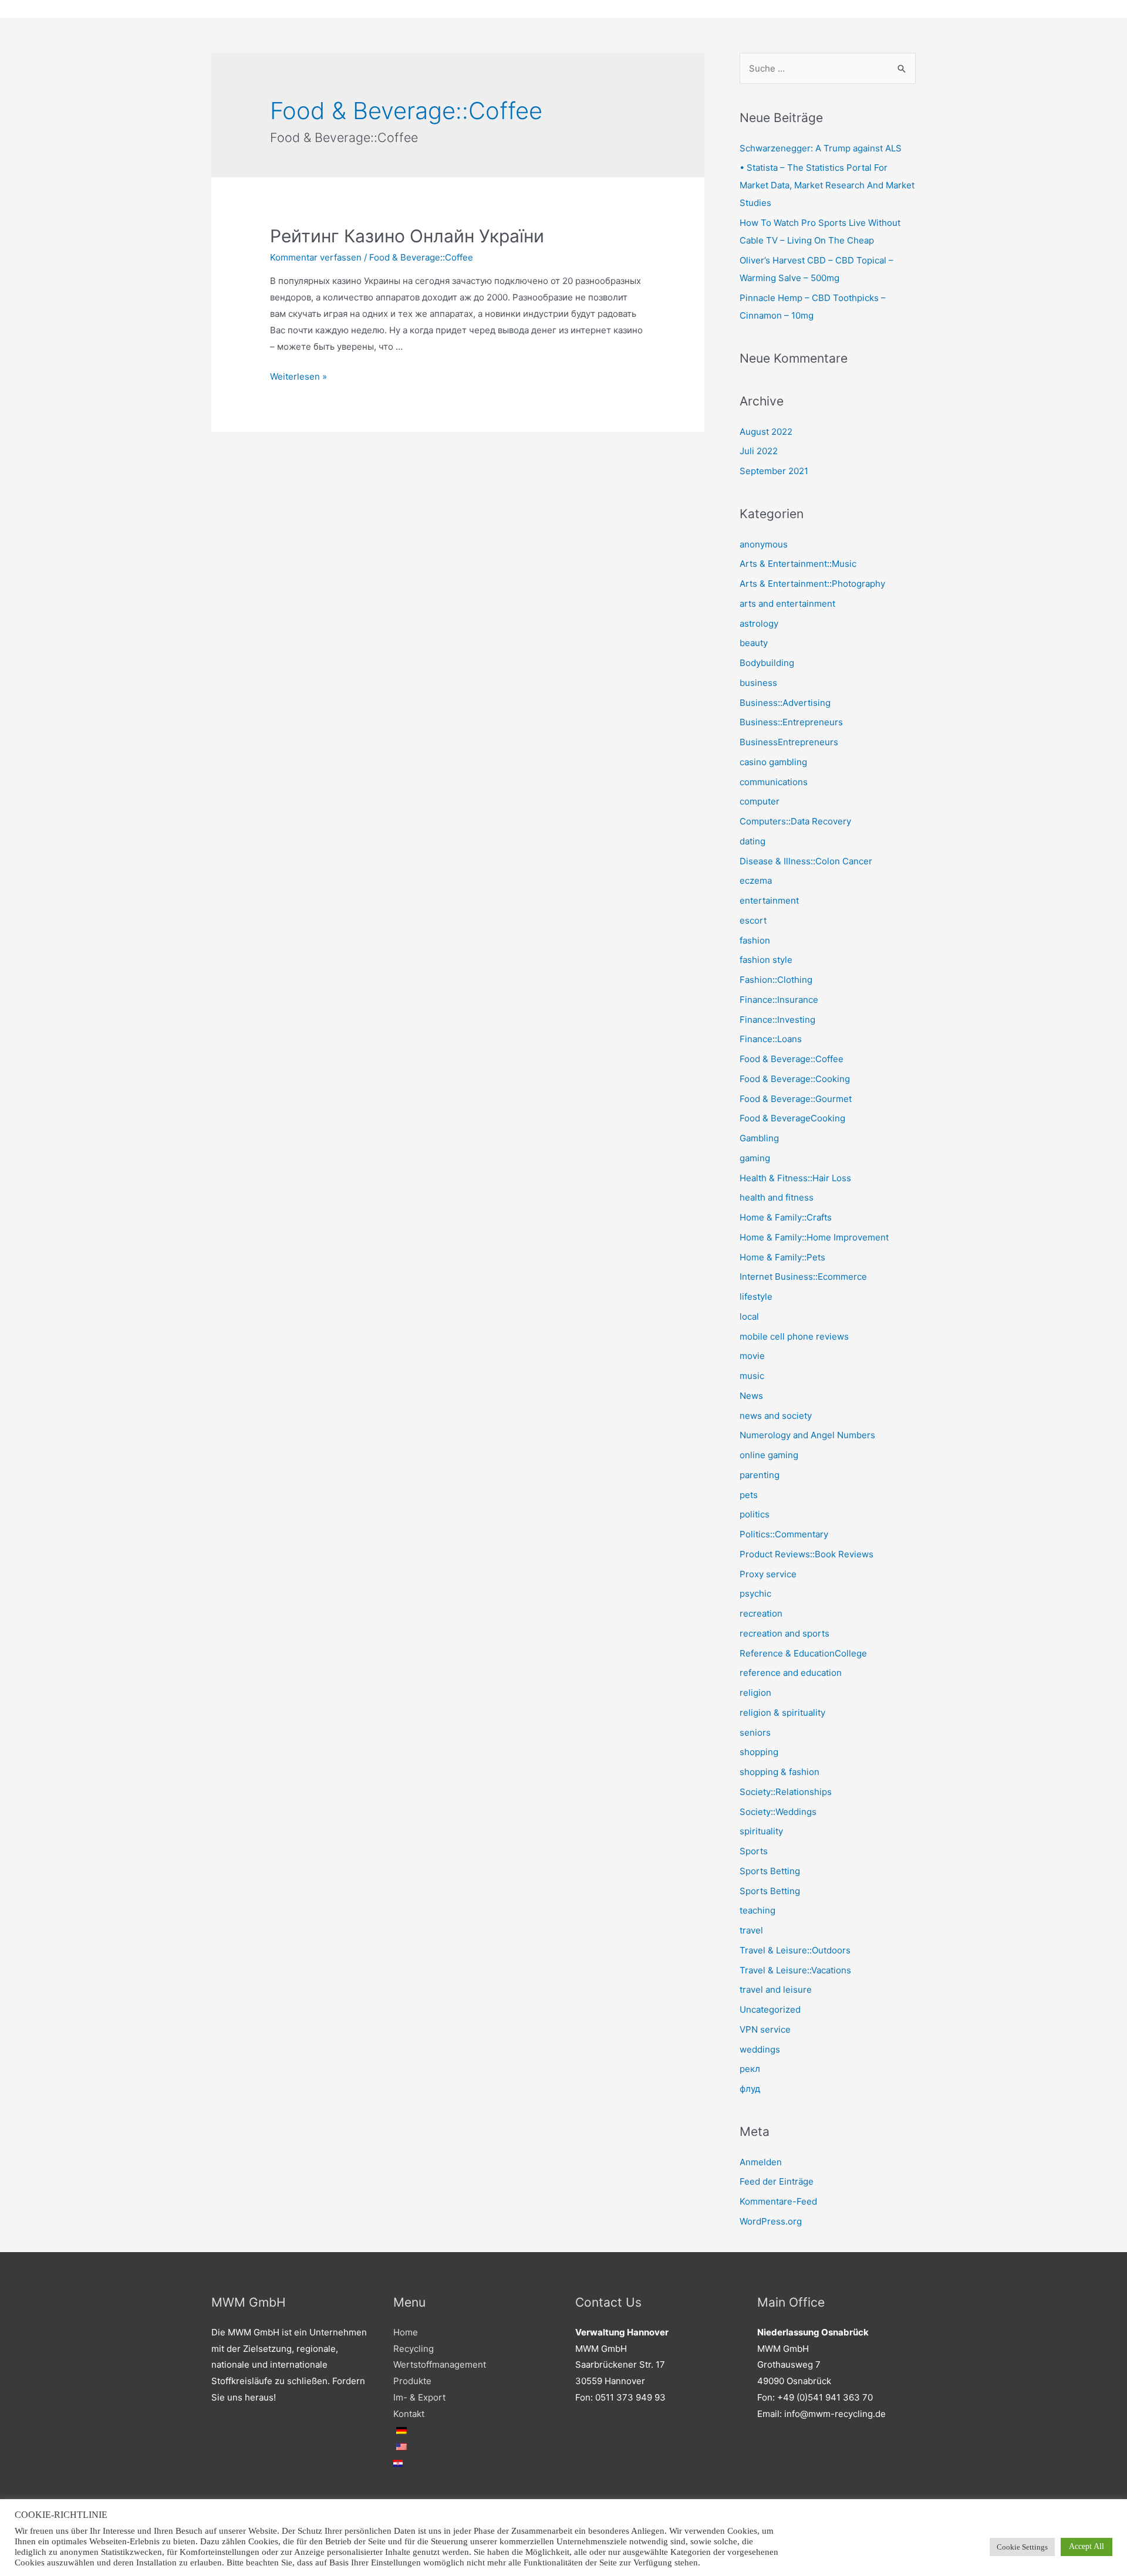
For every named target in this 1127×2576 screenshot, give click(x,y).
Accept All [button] (1086, 2546)
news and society (776, 1416)
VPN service (765, 2029)
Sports (754, 1851)
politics (755, 1514)
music (752, 1376)
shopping (759, 1752)
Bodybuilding (767, 663)
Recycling (414, 2349)
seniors (755, 1732)
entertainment (769, 900)
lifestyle (756, 1297)
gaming (755, 1158)
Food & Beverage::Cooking (795, 1079)
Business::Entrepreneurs (791, 722)
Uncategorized (770, 2009)
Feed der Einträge (777, 2181)
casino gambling (773, 762)
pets (749, 1495)
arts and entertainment (787, 604)
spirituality (761, 1831)
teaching (757, 1910)
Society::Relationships (786, 1792)
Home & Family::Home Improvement (814, 1237)
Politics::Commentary (784, 1534)
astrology (759, 623)
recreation (761, 1613)
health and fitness (777, 1197)
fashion (755, 940)
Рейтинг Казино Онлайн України (407, 236)
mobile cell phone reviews (794, 1336)
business (758, 683)
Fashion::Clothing (776, 980)
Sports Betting (770, 1871)
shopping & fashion (780, 1772)
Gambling (759, 1138)
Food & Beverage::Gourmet (796, 1099)
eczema (756, 880)
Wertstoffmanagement (440, 2364)
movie (752, 1356)
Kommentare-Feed (778, 2201)
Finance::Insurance (779, 1000)
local (749, 1316)
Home (406, 2332)
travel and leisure (776, 1990)
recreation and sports (784, 1633)
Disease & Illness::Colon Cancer (806, 861)
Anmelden (761, 2162)
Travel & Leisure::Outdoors (795, 1950)
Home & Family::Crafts (786, 1217)
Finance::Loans (771, 1039)
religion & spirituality (782, 1713)
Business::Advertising (785, 703)
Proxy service (768, 1574)
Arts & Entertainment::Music (798, 564)
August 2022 (766, 432)
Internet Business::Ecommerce (803, 1277)
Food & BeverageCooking (792, 1118)
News (751, 1396)
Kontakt (409, 2414)
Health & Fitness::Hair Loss (795, 1178)
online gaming (769, 1455)
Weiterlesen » (298, 376)
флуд (750, 2089)
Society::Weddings (778, 1812)
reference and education (791, 1673)
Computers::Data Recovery (795, 821)
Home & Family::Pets (782, 1257)
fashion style (766, 960)
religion (755, 1693)
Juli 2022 (759, 451)
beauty (754, 643)
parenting (760, 1475)
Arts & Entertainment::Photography (812, 584)
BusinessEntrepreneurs (789, 742)
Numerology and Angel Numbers (807, 1435)
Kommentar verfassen (316, 257)
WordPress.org (771, 2221)
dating (753, 841)
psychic (755, 1593)
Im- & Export (419, 2397)
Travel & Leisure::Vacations (795, 1970)
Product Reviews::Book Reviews (807, 1554)
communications (774, 782)
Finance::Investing (777, 1020)
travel (751, 1930)
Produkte (412, 2381)
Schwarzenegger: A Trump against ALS (821, 148)
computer (760, 801)
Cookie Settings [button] (1022, 2547)
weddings (760, 2049)
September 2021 (774, 471)
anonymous (764, 544)
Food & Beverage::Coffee (421, 257)
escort (753, 920)
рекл (750, 2069)
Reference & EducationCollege (803, 1653)
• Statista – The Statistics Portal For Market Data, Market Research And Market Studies (827, 185)
